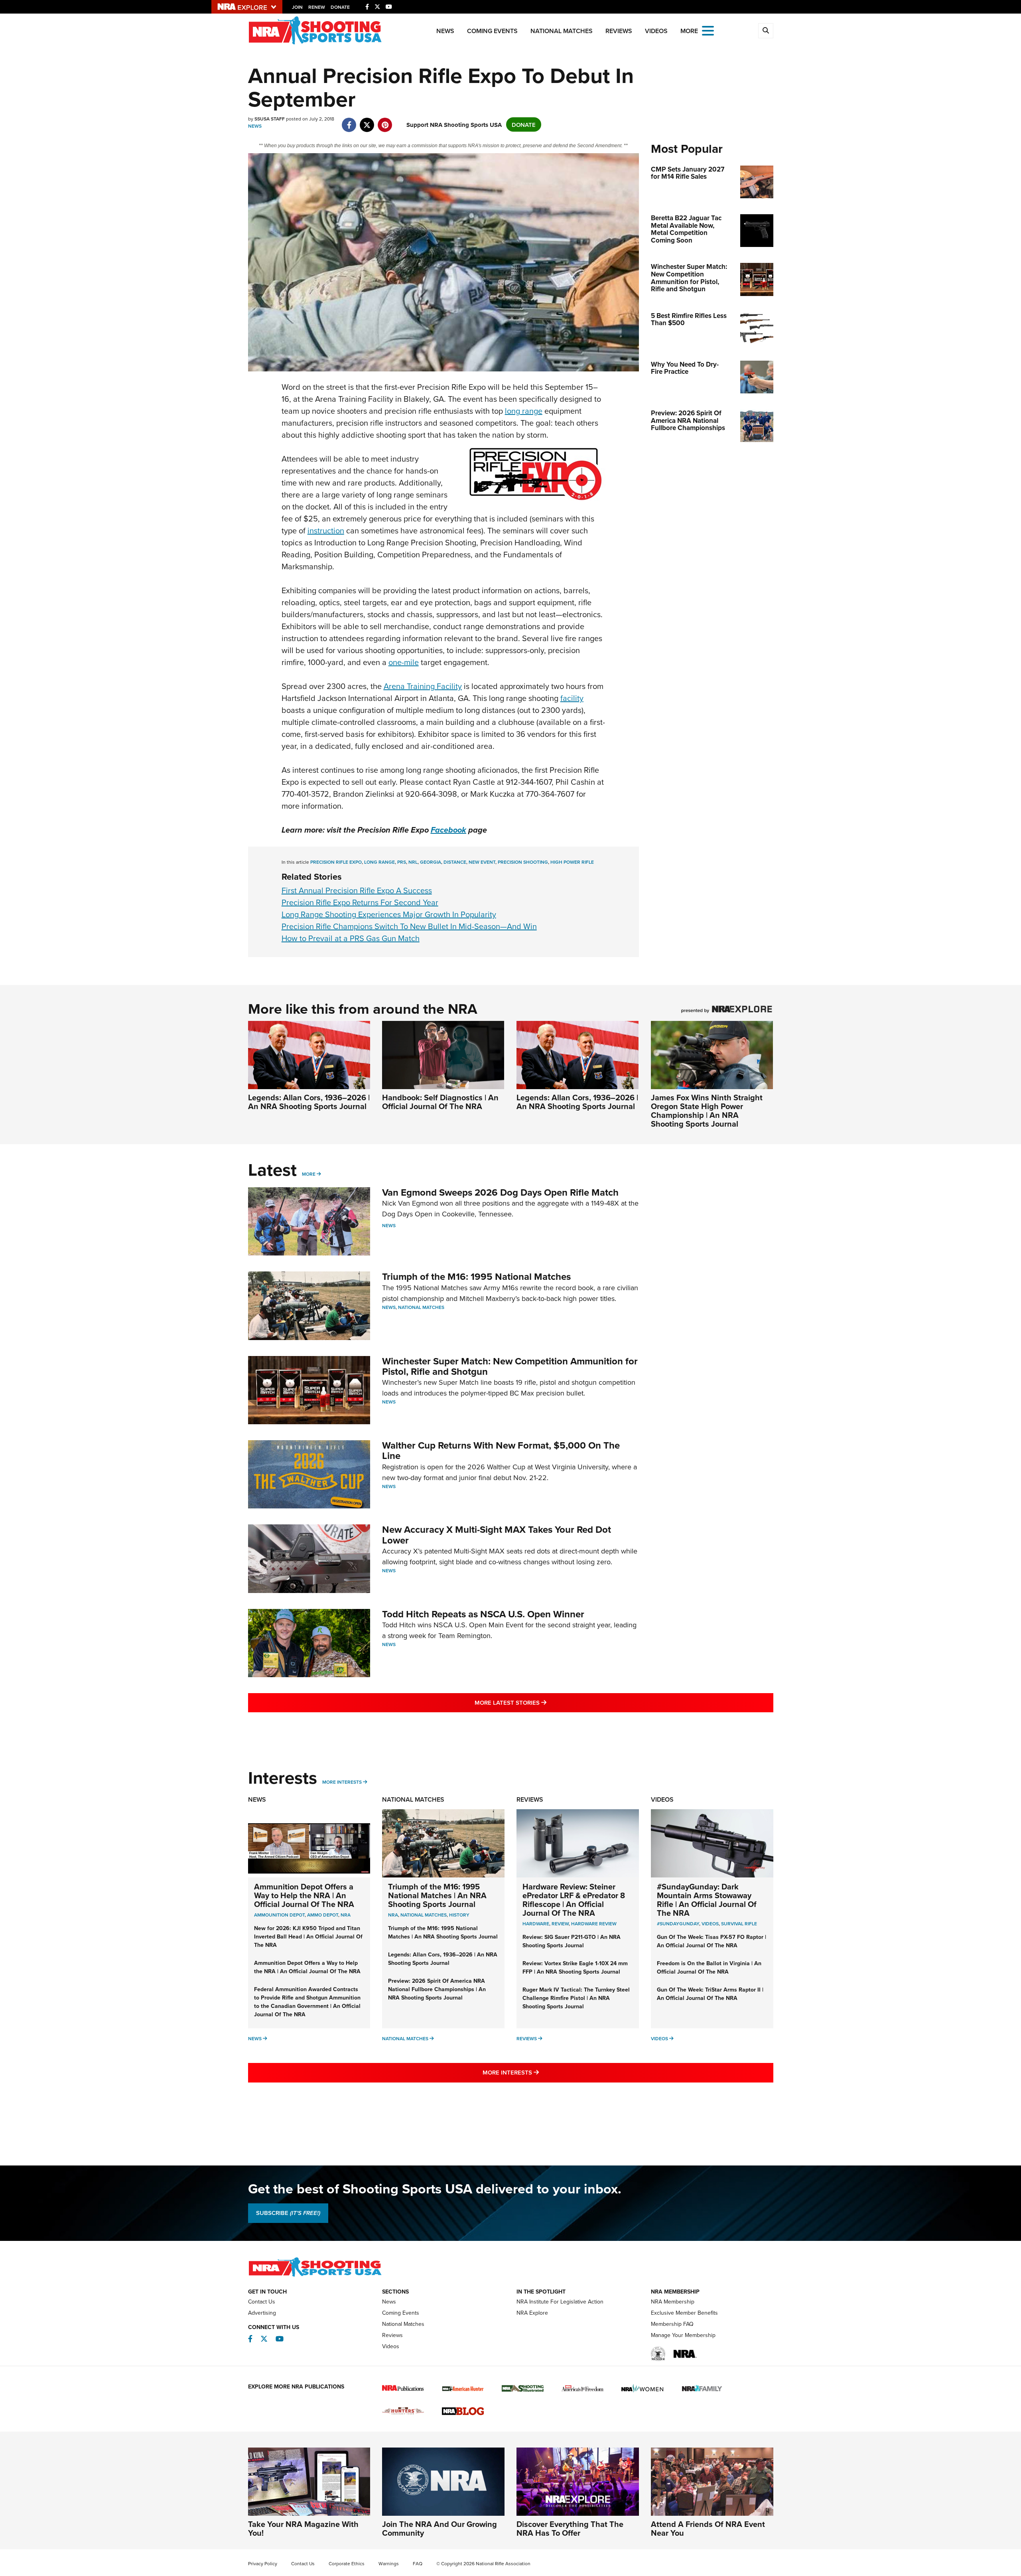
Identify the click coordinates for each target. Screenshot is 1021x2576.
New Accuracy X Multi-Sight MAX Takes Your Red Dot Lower (497, 1535)
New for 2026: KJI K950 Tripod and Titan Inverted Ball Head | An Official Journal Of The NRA (308, 1936)
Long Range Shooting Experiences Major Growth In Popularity (389, 914)
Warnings (389, 2563)
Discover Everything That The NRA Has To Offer (570, 2528)
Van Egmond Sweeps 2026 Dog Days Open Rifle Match (500, 1192)
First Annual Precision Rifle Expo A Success (357, 890)
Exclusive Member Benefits (684, 2313)
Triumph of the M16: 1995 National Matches (476, 1276)
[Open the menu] (708, 30)
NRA (346, 1915)
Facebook (448, 830)
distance (455, 862)
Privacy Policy (263, 2563)
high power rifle (572, 862)
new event (482, 862)
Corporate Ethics (347, 2563)
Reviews (619, 31)
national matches (424, 1915)
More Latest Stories (543, 1702)
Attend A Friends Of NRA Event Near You (708, 2528)
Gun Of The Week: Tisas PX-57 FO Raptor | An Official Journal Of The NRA (712, 1941)
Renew (317, 7)
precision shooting (523, 862)
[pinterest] (385, 121)
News (445, 31)
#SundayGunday (678, 1924)
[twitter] (367, 121)
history (459, 1915)
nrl (413, 862)
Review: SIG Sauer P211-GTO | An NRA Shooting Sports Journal (572, 1941)
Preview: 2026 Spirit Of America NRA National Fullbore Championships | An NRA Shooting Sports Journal (437, 1989)
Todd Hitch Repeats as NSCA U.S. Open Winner (483, 1614)
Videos (656, 31)
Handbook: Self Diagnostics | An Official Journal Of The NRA (440, 1102)
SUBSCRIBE (288, 2213)
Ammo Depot (323, 1915)
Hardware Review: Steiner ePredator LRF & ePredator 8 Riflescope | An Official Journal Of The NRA (574, 1900)
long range (524, 411)
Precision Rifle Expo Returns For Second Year (360, 902)
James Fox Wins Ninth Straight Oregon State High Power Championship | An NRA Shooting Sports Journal (707, 1110)
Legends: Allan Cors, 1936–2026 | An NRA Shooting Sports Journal (309, 1102)
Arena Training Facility (423, 686)
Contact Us (262, 2302)
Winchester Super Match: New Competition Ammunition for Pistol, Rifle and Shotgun (510, 1366)
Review (560, 1924)
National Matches (562, 31)
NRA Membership (673, 2302)
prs (402, 862)
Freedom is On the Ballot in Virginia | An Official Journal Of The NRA (709, 1967)
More (309, 1174)
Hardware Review (594, 1924)
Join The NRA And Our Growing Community (440, 2528)
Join (297, 7)
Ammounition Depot (279, 1915)
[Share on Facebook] (349, 121)
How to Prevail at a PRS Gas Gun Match (351, 938)
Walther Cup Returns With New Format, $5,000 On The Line (501, 1450)
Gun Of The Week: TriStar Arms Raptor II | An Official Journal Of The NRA (710, 1994)
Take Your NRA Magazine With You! (303, 2528)
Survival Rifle (739, 1924)
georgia (431, 862)
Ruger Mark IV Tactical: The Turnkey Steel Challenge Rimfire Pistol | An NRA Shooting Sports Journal (576, 1998)
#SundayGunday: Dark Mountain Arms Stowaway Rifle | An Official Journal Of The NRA (707, 1900)
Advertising (262, 2313)
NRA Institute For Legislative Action (560, 2302)
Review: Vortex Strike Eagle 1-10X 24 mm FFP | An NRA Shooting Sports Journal (575, 1967)
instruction (326, 530)
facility (572, 698)
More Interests (342, 1782)
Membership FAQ (672, 2324)
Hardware (536, 1924)
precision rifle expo (336, 862)
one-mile (404, 662)
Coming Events (492, 31)
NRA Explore (532, 2313)
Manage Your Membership (683, 2335)
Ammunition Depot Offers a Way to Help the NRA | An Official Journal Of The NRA (304, 1895)
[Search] (766, 31)
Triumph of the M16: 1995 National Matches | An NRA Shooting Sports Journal (437, 1895)
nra (393, 1915)
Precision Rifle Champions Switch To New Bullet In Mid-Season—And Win (409, 926)
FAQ (418, 2563)
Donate (340, 7)
